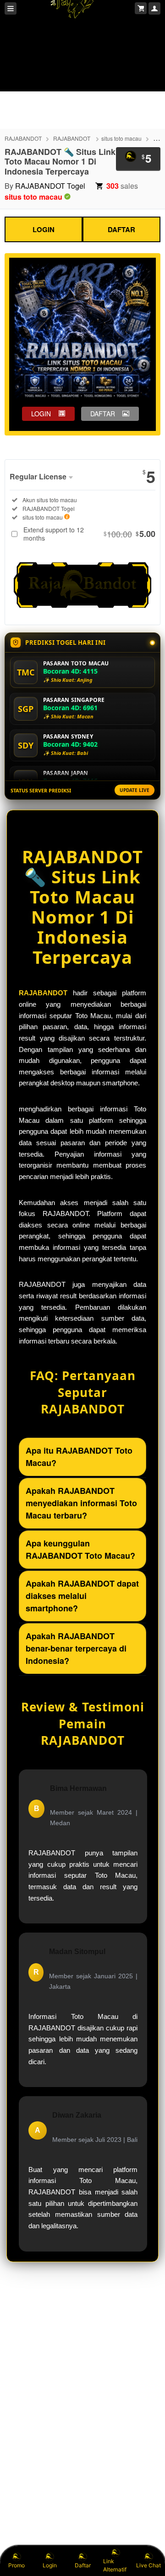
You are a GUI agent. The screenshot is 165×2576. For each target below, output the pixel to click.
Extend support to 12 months (89, 534)
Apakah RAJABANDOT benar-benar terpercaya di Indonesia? (76, 1648)
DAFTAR (121, 229)
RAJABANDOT (23, 138)
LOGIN (44, 229)
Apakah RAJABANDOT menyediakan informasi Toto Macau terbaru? (81, 1503)
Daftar (83, 2565)
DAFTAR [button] (103, 414)
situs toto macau (121, 138)
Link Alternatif (115, 2565)
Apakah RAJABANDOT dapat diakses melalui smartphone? (82, 1596)
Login (50, 2565)
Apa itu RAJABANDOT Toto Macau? (79, 1457)
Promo (16, 2565)
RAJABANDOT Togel (50, 186)
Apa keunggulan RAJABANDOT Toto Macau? (80, 1549)
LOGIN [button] (41, 414)
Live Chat (148, 2565)
